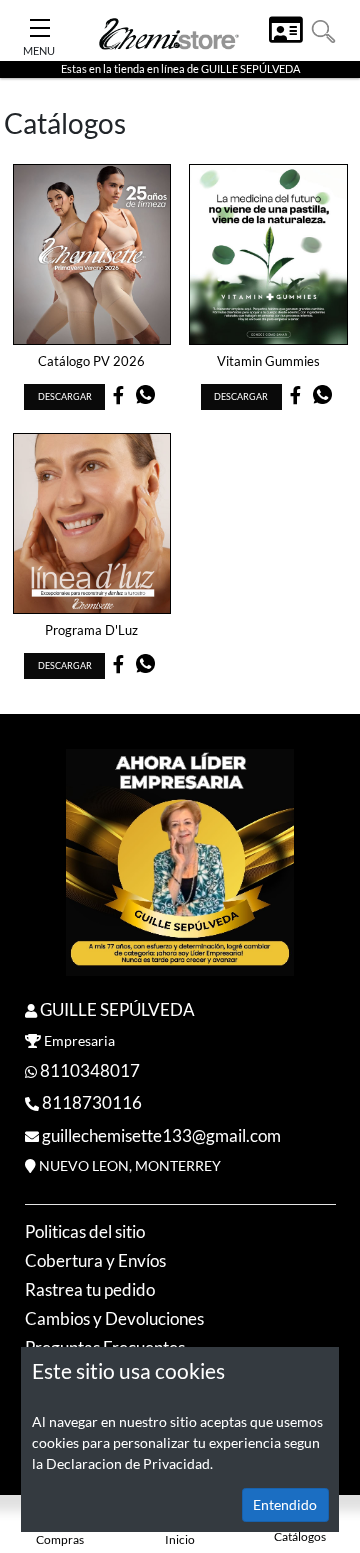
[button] (323, 29)
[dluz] (92, 523)
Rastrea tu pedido (90, 1289)
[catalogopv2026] (92, 254)
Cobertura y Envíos (95, 1260)
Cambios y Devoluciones (114, 1318)
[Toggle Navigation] (40, 22)
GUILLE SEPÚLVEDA (117, 1009)
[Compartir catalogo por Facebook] (118, 397)
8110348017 (90, 1070)
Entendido (285, 1504)
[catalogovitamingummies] (268, 254)
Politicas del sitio (85, 1231)
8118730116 (92, 1102)
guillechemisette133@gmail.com (161, 1135)
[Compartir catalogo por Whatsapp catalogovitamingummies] (322, 399)
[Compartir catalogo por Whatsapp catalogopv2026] (145, 399)
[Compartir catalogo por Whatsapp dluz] (145, 668)
